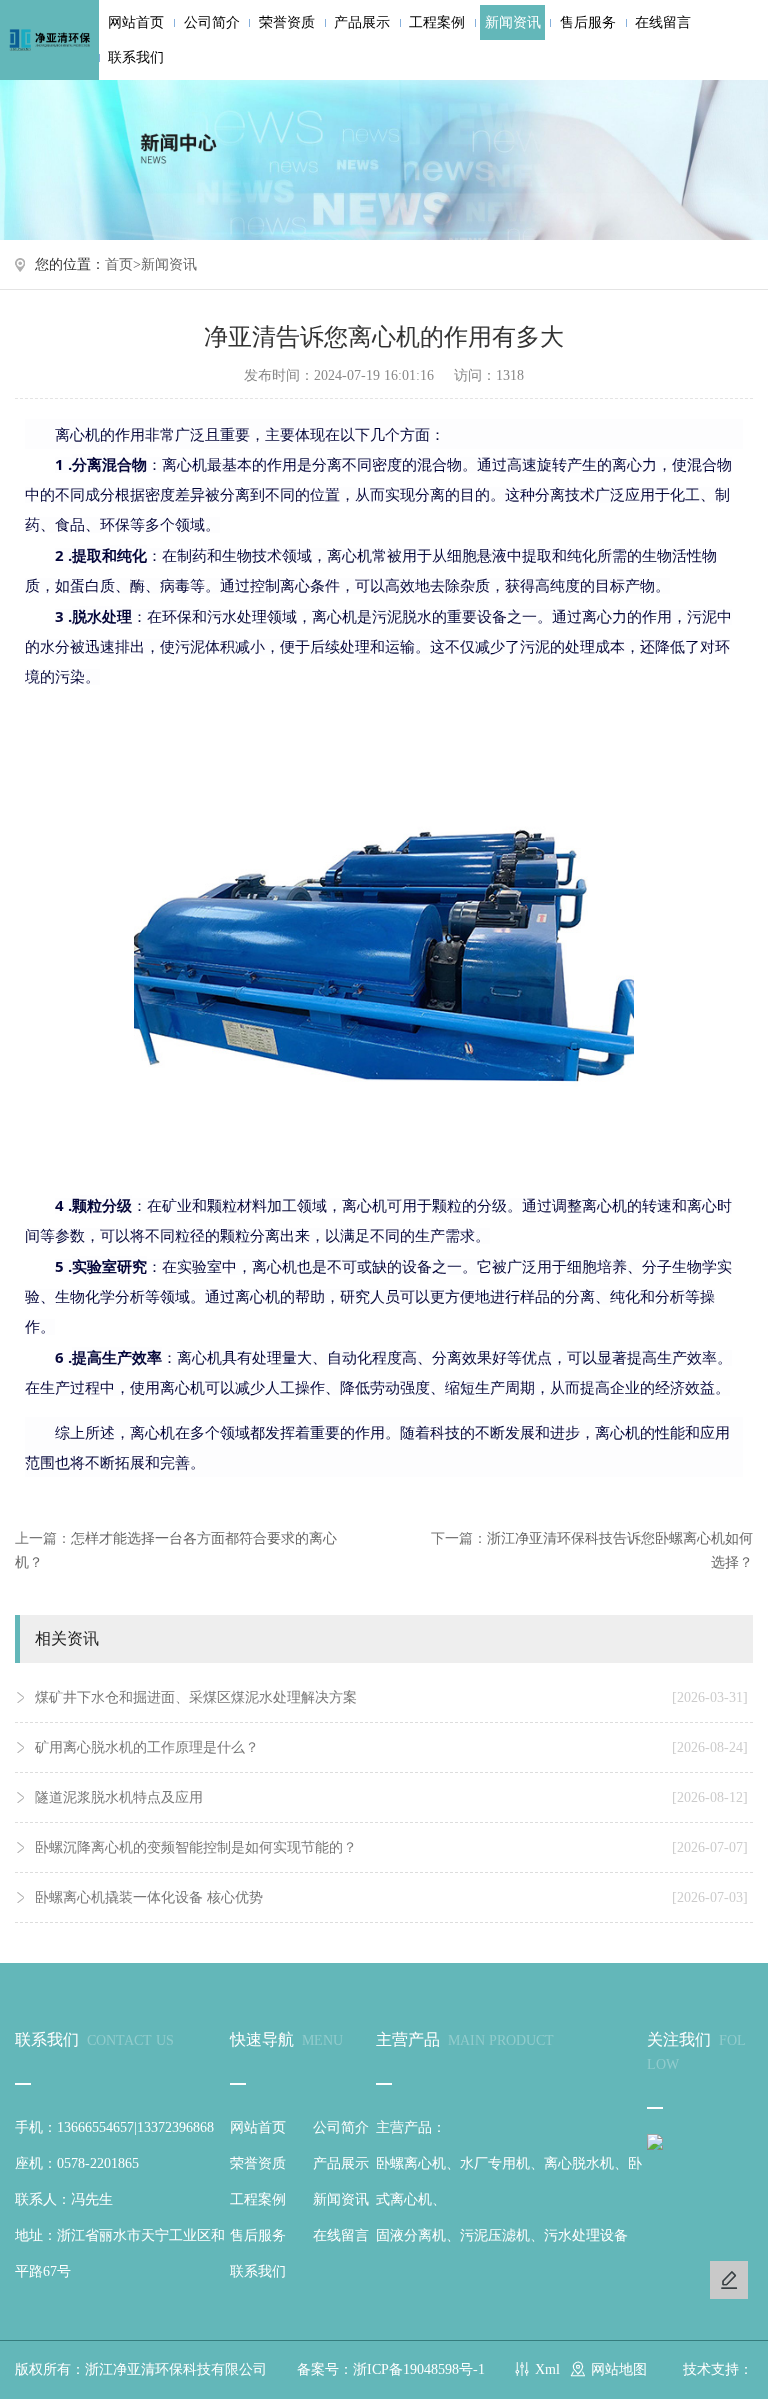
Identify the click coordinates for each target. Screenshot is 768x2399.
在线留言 (663, 22)
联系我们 (136, 57)
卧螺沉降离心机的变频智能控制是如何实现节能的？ (391, 1847)
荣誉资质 (287, 22)
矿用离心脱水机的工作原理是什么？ (391, 1747)
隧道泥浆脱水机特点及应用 (391, 1797)
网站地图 (619, 2369)
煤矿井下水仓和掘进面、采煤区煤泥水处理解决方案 (391, 1697)
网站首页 (136, 22)
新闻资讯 (513, 22)
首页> (123, 264)
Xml (547, 2369)
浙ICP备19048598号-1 (419, 2369)
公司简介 (212, 22)
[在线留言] (729, 2280)
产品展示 (362, 22)
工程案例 (437, 22)
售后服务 (588, 22)
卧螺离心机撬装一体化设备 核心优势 (391, 1897)
